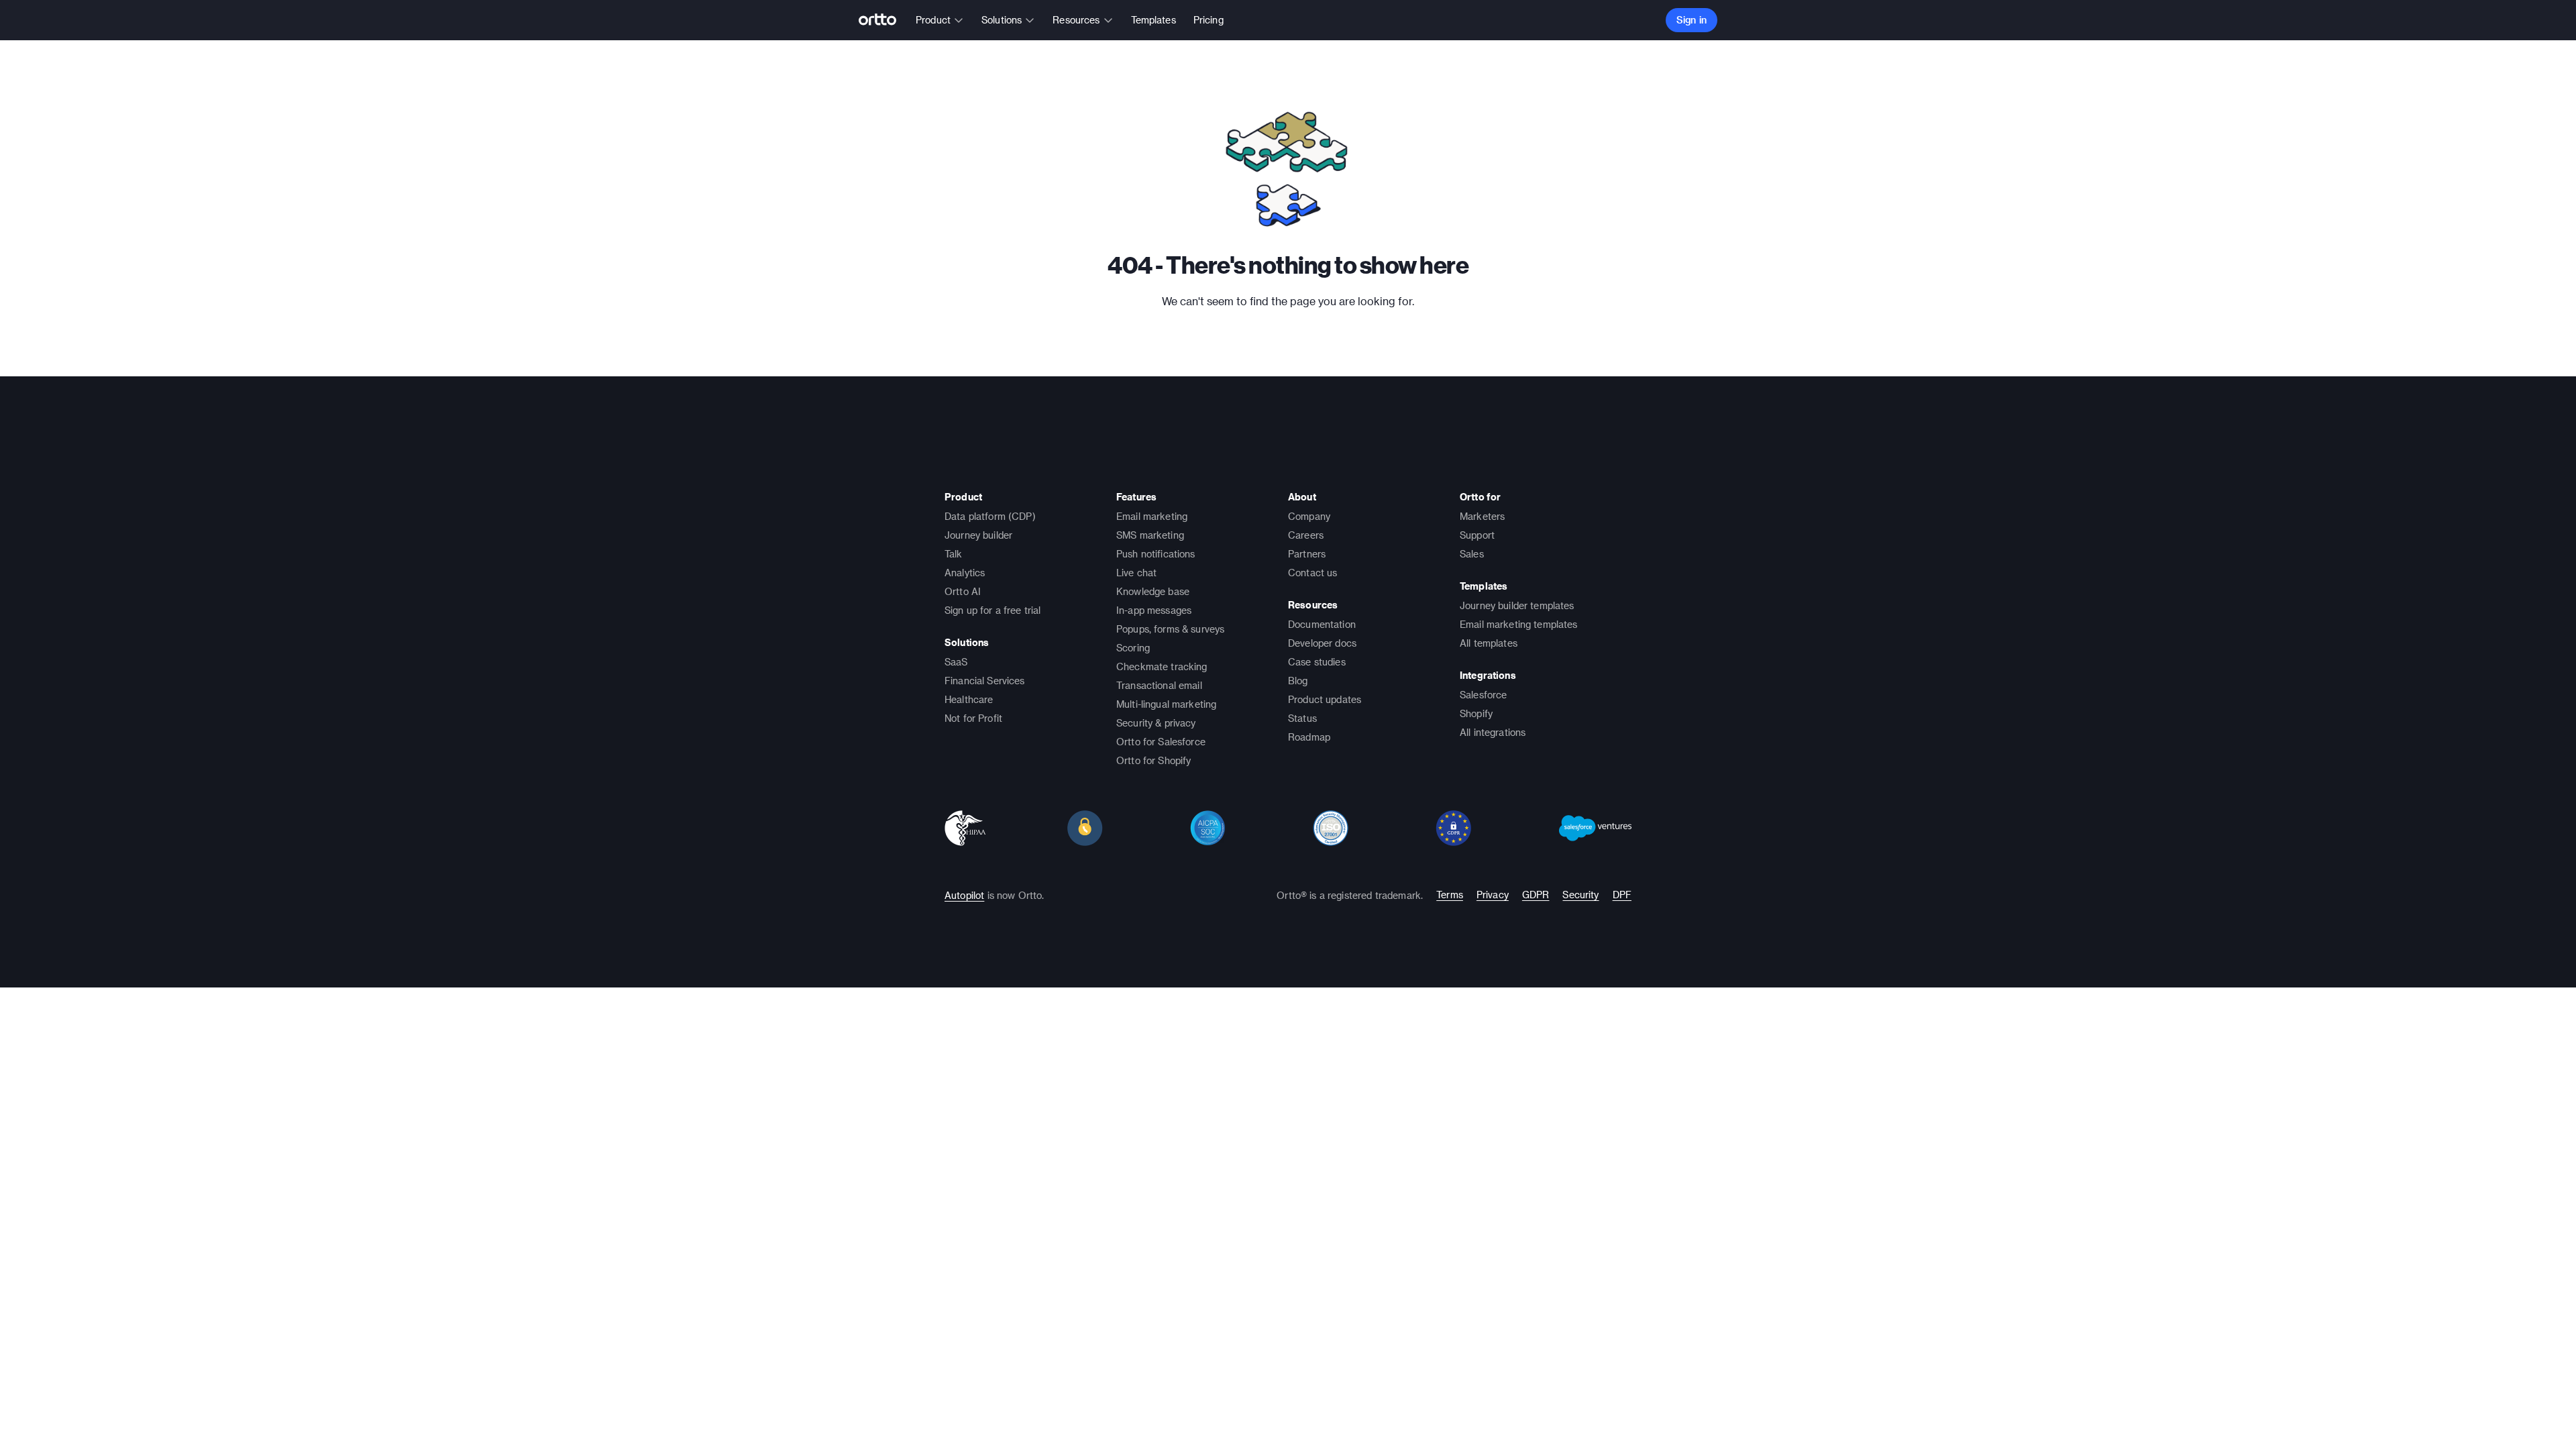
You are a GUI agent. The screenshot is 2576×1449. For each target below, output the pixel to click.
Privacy (1493, 895)
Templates (1153, 20)
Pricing (1209, 20)
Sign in (1692, 20)
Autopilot (964, 895)
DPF (1622, 895)
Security (1580, 895)
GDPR (1536, 895)
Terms (1450, 895)
